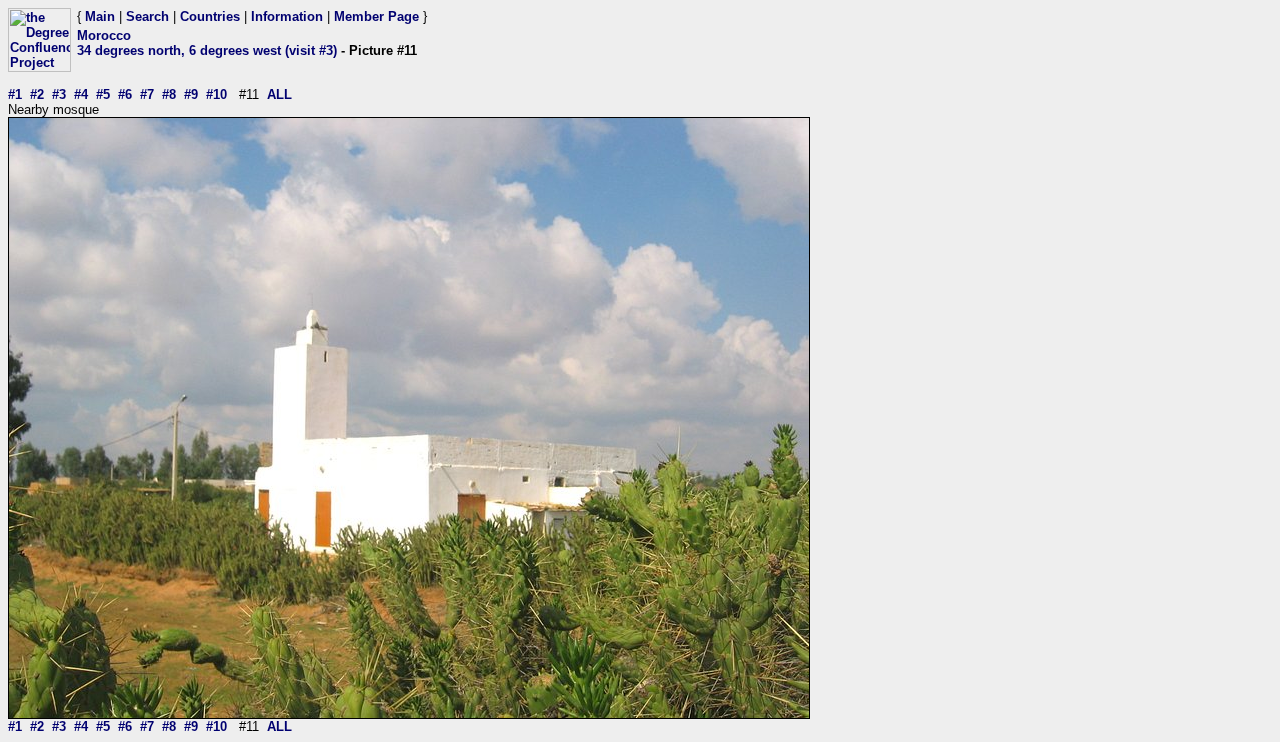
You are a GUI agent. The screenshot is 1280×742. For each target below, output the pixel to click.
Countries (210, 16)
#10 (216, 94)
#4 (81, 94)
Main (100, 16)
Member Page (376, 16)
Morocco (104, 35)
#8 (169, 94)
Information (287, 16)
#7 (147, 94)
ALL (279, 94)
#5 (103, 94)
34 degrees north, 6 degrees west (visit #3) (207, 50)
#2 (37, 94)
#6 (125, 94)
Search (147, 16)
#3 (59, 94)
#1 (15, 94)
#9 (191, 94)
